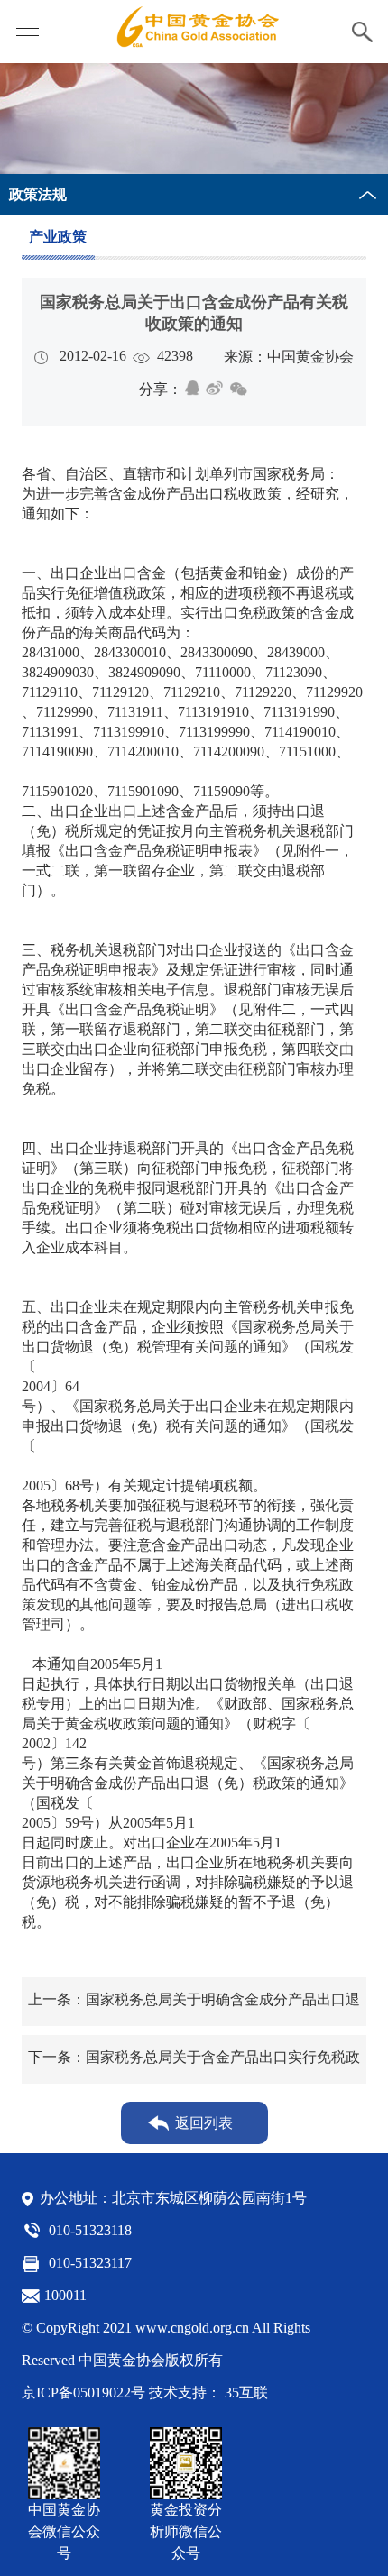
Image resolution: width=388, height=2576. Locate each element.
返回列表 (204, 2123)
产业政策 (58, 237)
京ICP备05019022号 (83, 2393)
